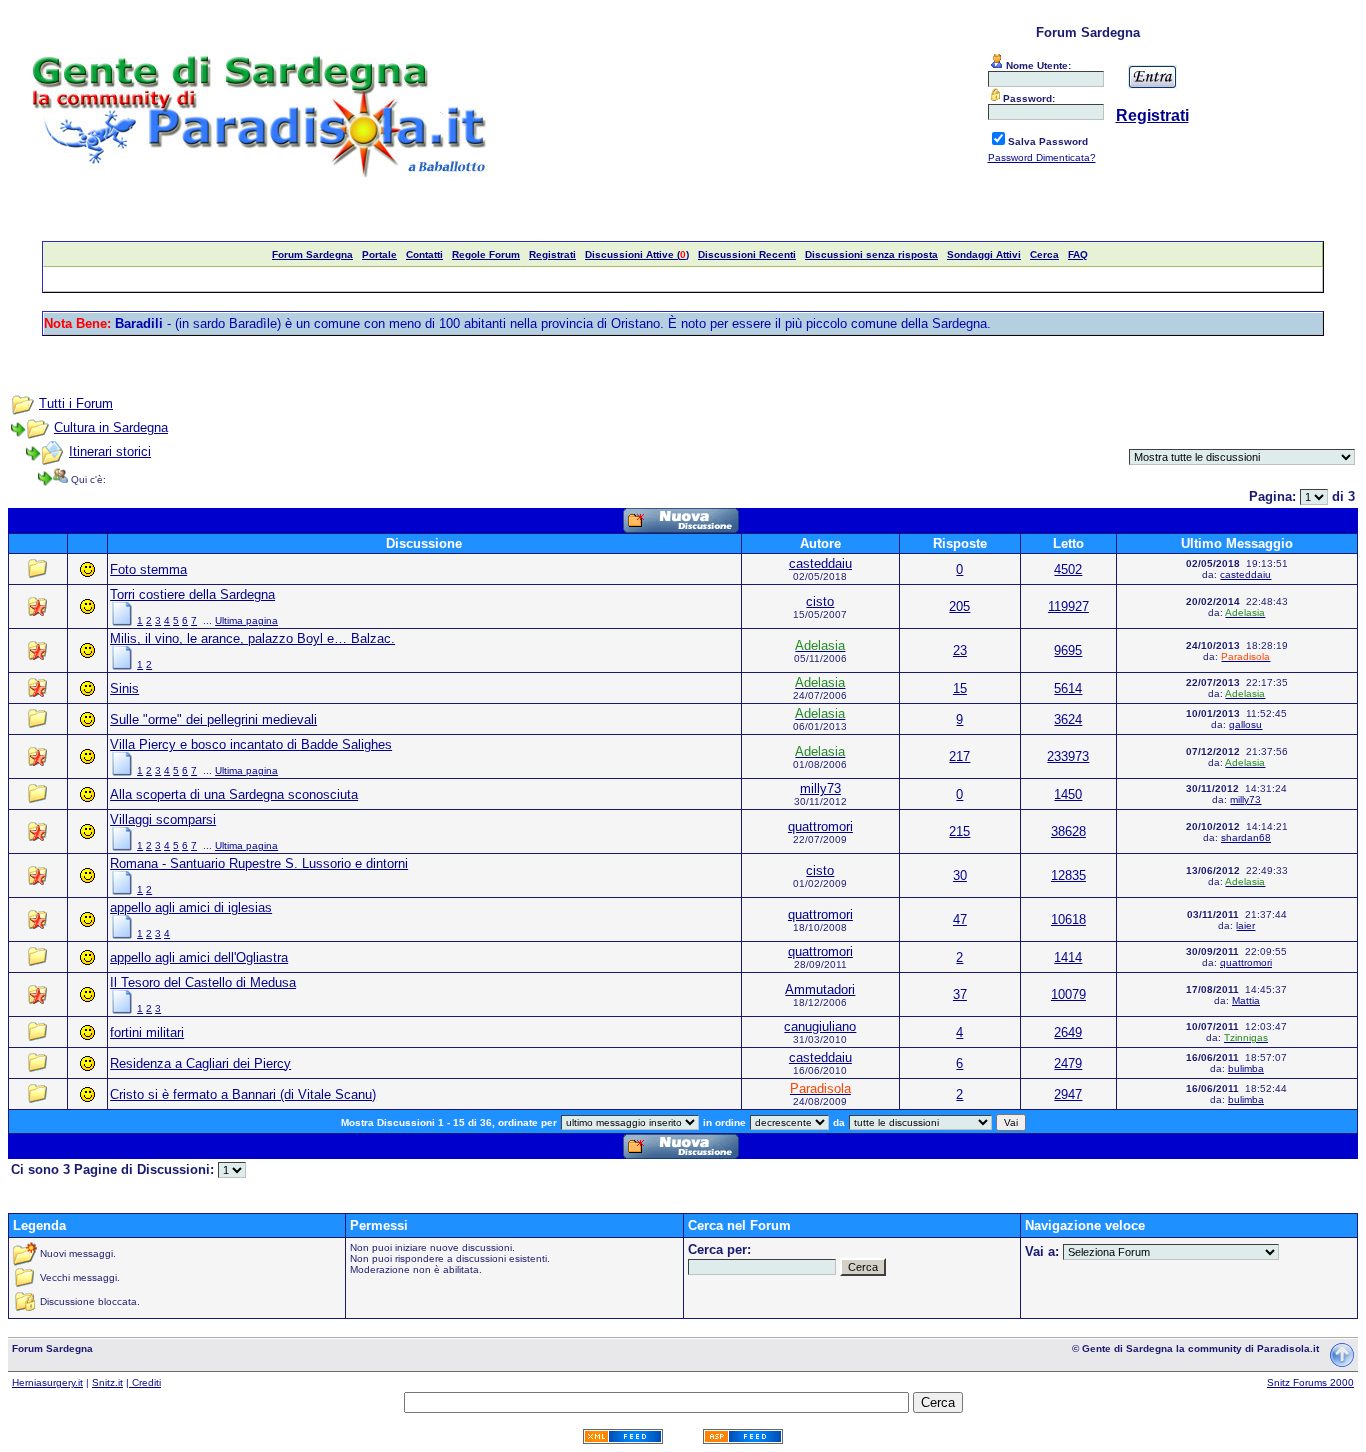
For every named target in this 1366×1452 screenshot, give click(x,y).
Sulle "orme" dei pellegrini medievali (213, 719)
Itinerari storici (110, 451)
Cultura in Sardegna (111, 427)
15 (960, 688)
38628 (1068, 831)
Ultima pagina (246, 620)
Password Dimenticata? (1042, 157)
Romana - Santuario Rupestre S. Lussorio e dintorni (259, 863)
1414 (1068, 957)
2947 (1068, 1094)
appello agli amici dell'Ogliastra (199, 957)
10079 (1068, 994)
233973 (1068, 756)
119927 (1068, 606)
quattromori (820, 826)
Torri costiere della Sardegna (192, 594)
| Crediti (143, 1382)
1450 (1068, 794)
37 (960, 994)
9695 (1068, 650)
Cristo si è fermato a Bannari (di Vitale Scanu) (243, 1094)
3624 (1068, 719)
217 (959, 756)
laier (1245, 925)
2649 (1068, 1032)
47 (960, 919)
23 (960, 650)
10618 (1068, 919)
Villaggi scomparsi (163, 819)
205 (959, 606)
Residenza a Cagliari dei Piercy (200, 1063)
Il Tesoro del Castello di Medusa (203, 982)
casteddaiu (820, 563)
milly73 (820, 788)
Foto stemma (148, 569)
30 (960, 875)
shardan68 (1246, 837)
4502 (1068, 569)
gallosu (1245, 724)
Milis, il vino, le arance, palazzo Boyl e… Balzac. (252, 638)
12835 (1068, 875)
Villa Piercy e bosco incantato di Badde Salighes (251, 744)
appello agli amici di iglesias (191, 907)
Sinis (124, 688)
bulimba (1246, 1068)
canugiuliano (820, 1026)
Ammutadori (820, 989)
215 (959, 831)
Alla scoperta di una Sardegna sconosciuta (234, 794)
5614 (1068, 688)
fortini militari (147, 1032)
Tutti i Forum (76, 403)
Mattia (1246, 1000)
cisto (820, 601)
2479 (1068, 1063)
